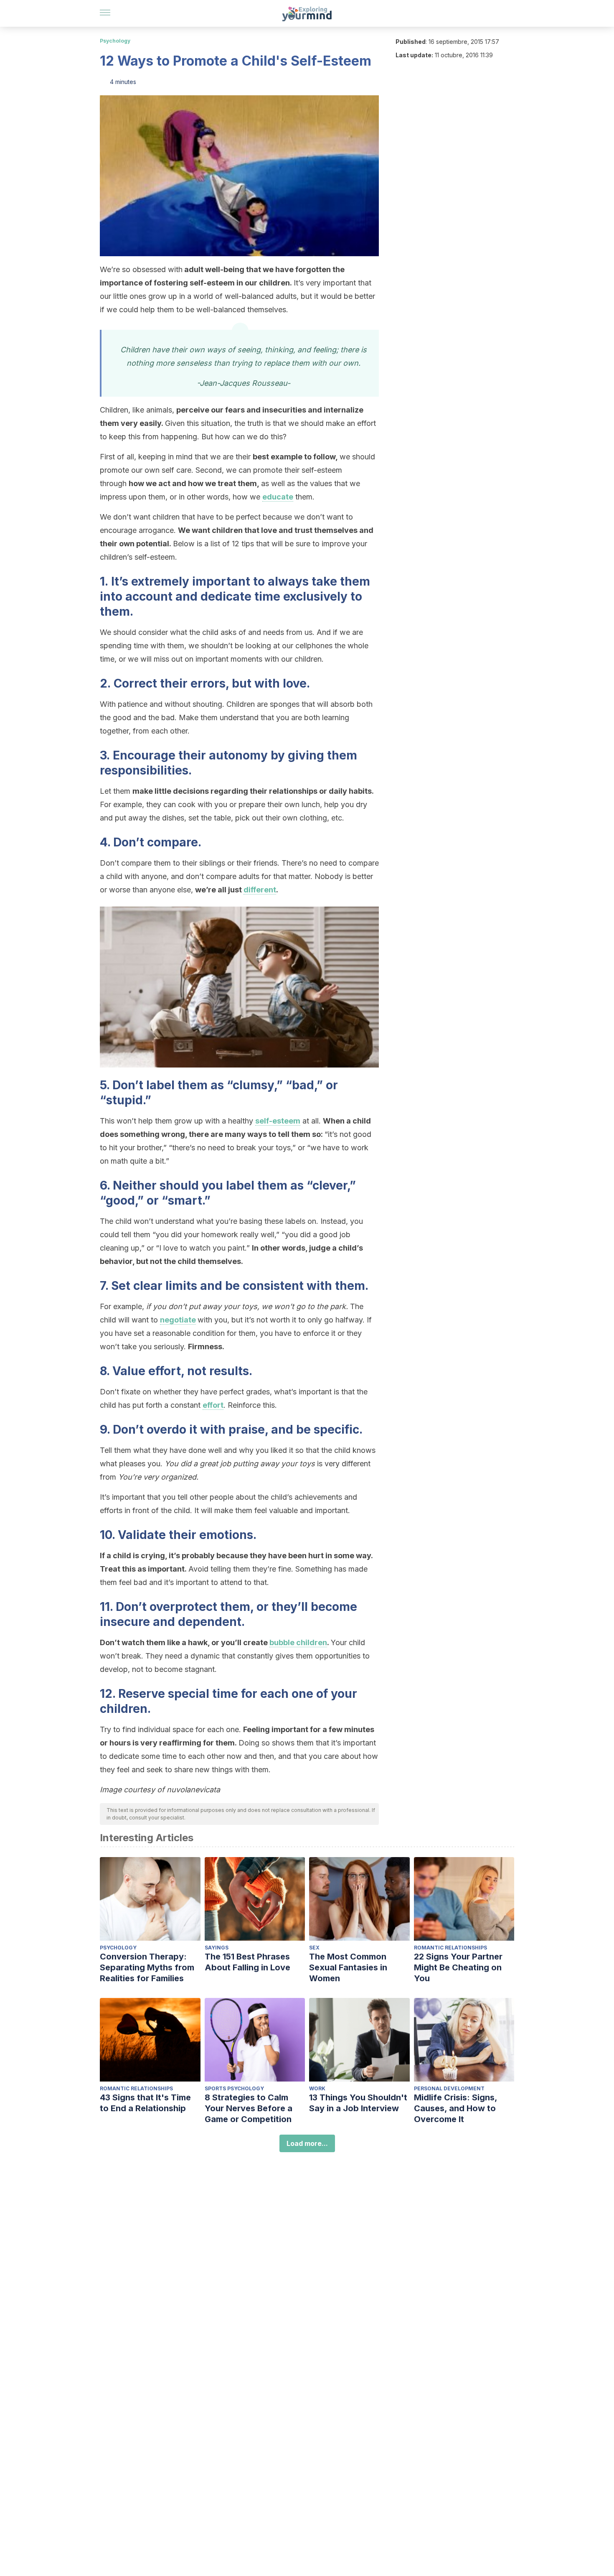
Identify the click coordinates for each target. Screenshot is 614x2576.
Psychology (115, 41)
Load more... (307, 2143)
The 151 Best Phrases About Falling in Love (247, 1962)
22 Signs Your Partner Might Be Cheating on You (458, 1967)
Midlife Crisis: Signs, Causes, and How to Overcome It (455, 2108)
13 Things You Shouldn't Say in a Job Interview (358, 2103)
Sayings (217, 1948)
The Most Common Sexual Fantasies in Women (348, 1967)
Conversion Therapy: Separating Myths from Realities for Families (147, 1967)
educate (278, 497)
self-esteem (278, 1121)
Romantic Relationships (450, 1948)
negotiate (178, 1320)
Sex (314, 1948)
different (260, 890)
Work (317, 2088)
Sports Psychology (234, 2088)
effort (213, 1405)
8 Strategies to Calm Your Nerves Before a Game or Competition (249, 2108)
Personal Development (449, 2088)
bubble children (298, 1642)
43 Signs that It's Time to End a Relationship (145, 2103)
